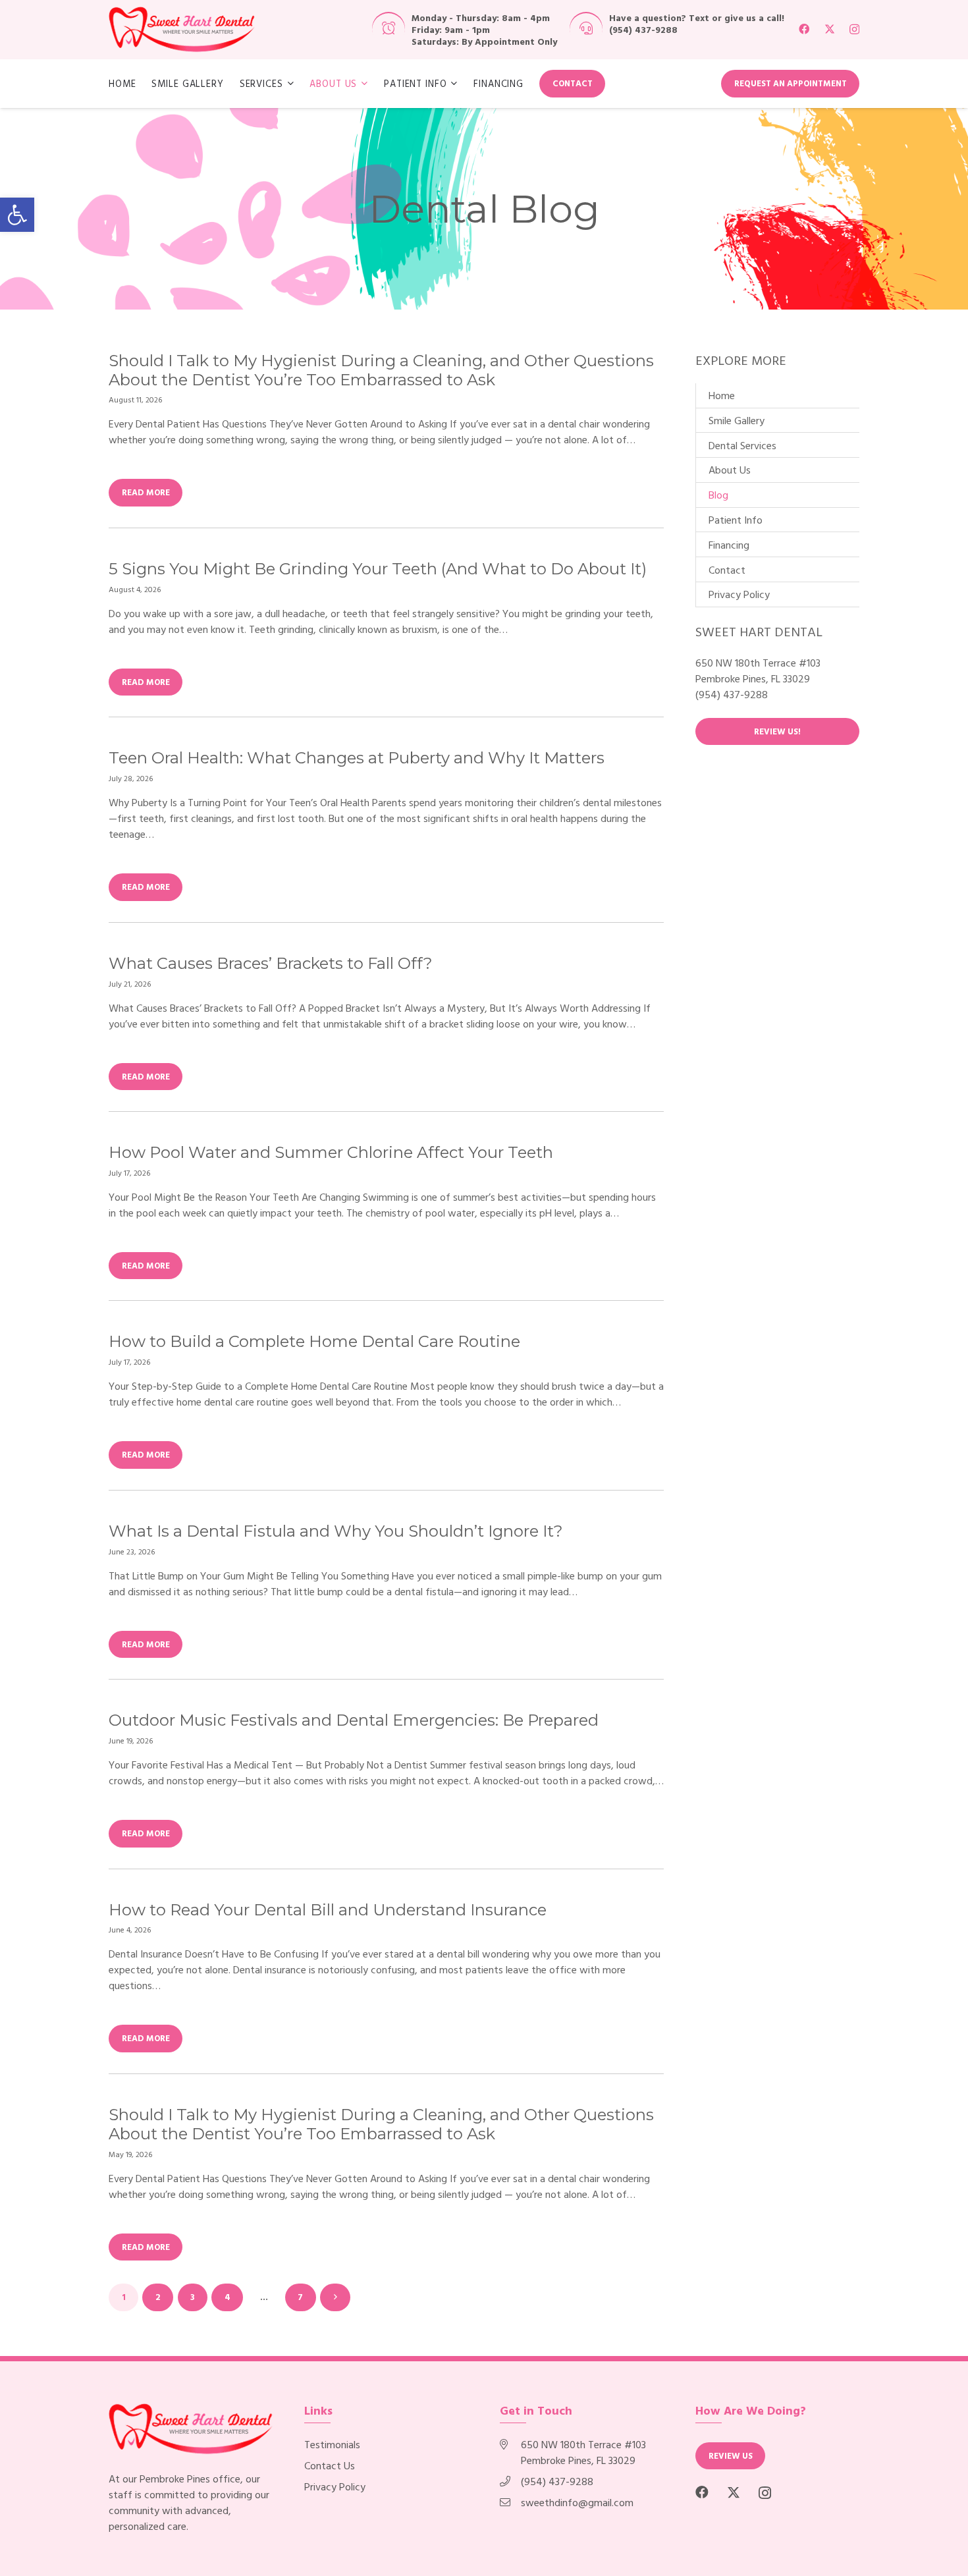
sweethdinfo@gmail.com (577, 2502)
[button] (17, 215)
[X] (830, 29)
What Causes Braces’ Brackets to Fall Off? (271, 963)
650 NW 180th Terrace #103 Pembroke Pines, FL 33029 (583, 2452)
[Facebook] (804, 29)
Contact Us (330, 2465)
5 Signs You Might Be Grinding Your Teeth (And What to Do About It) (378, 569)
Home (722, 395)
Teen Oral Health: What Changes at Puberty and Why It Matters (357, 758)
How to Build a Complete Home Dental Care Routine (314, 1341)
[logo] (182, 30)
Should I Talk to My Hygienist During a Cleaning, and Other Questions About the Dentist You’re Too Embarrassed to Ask (381, 370)
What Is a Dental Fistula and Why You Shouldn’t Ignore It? (336, 1531)
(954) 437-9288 (643, 29)
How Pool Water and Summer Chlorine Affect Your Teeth (331, 1152)
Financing (729, 545)
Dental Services (742, 445)
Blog (718, 495)
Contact (727, 570)
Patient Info (736, 520)
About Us (730, 470)
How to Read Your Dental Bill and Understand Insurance (328, 1910)
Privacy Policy (739, 594)
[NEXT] (335, 2297)
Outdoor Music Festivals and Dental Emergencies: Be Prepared (354, 1720)
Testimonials (332, 2444)
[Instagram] (854, 30)
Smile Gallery (737, 420)
